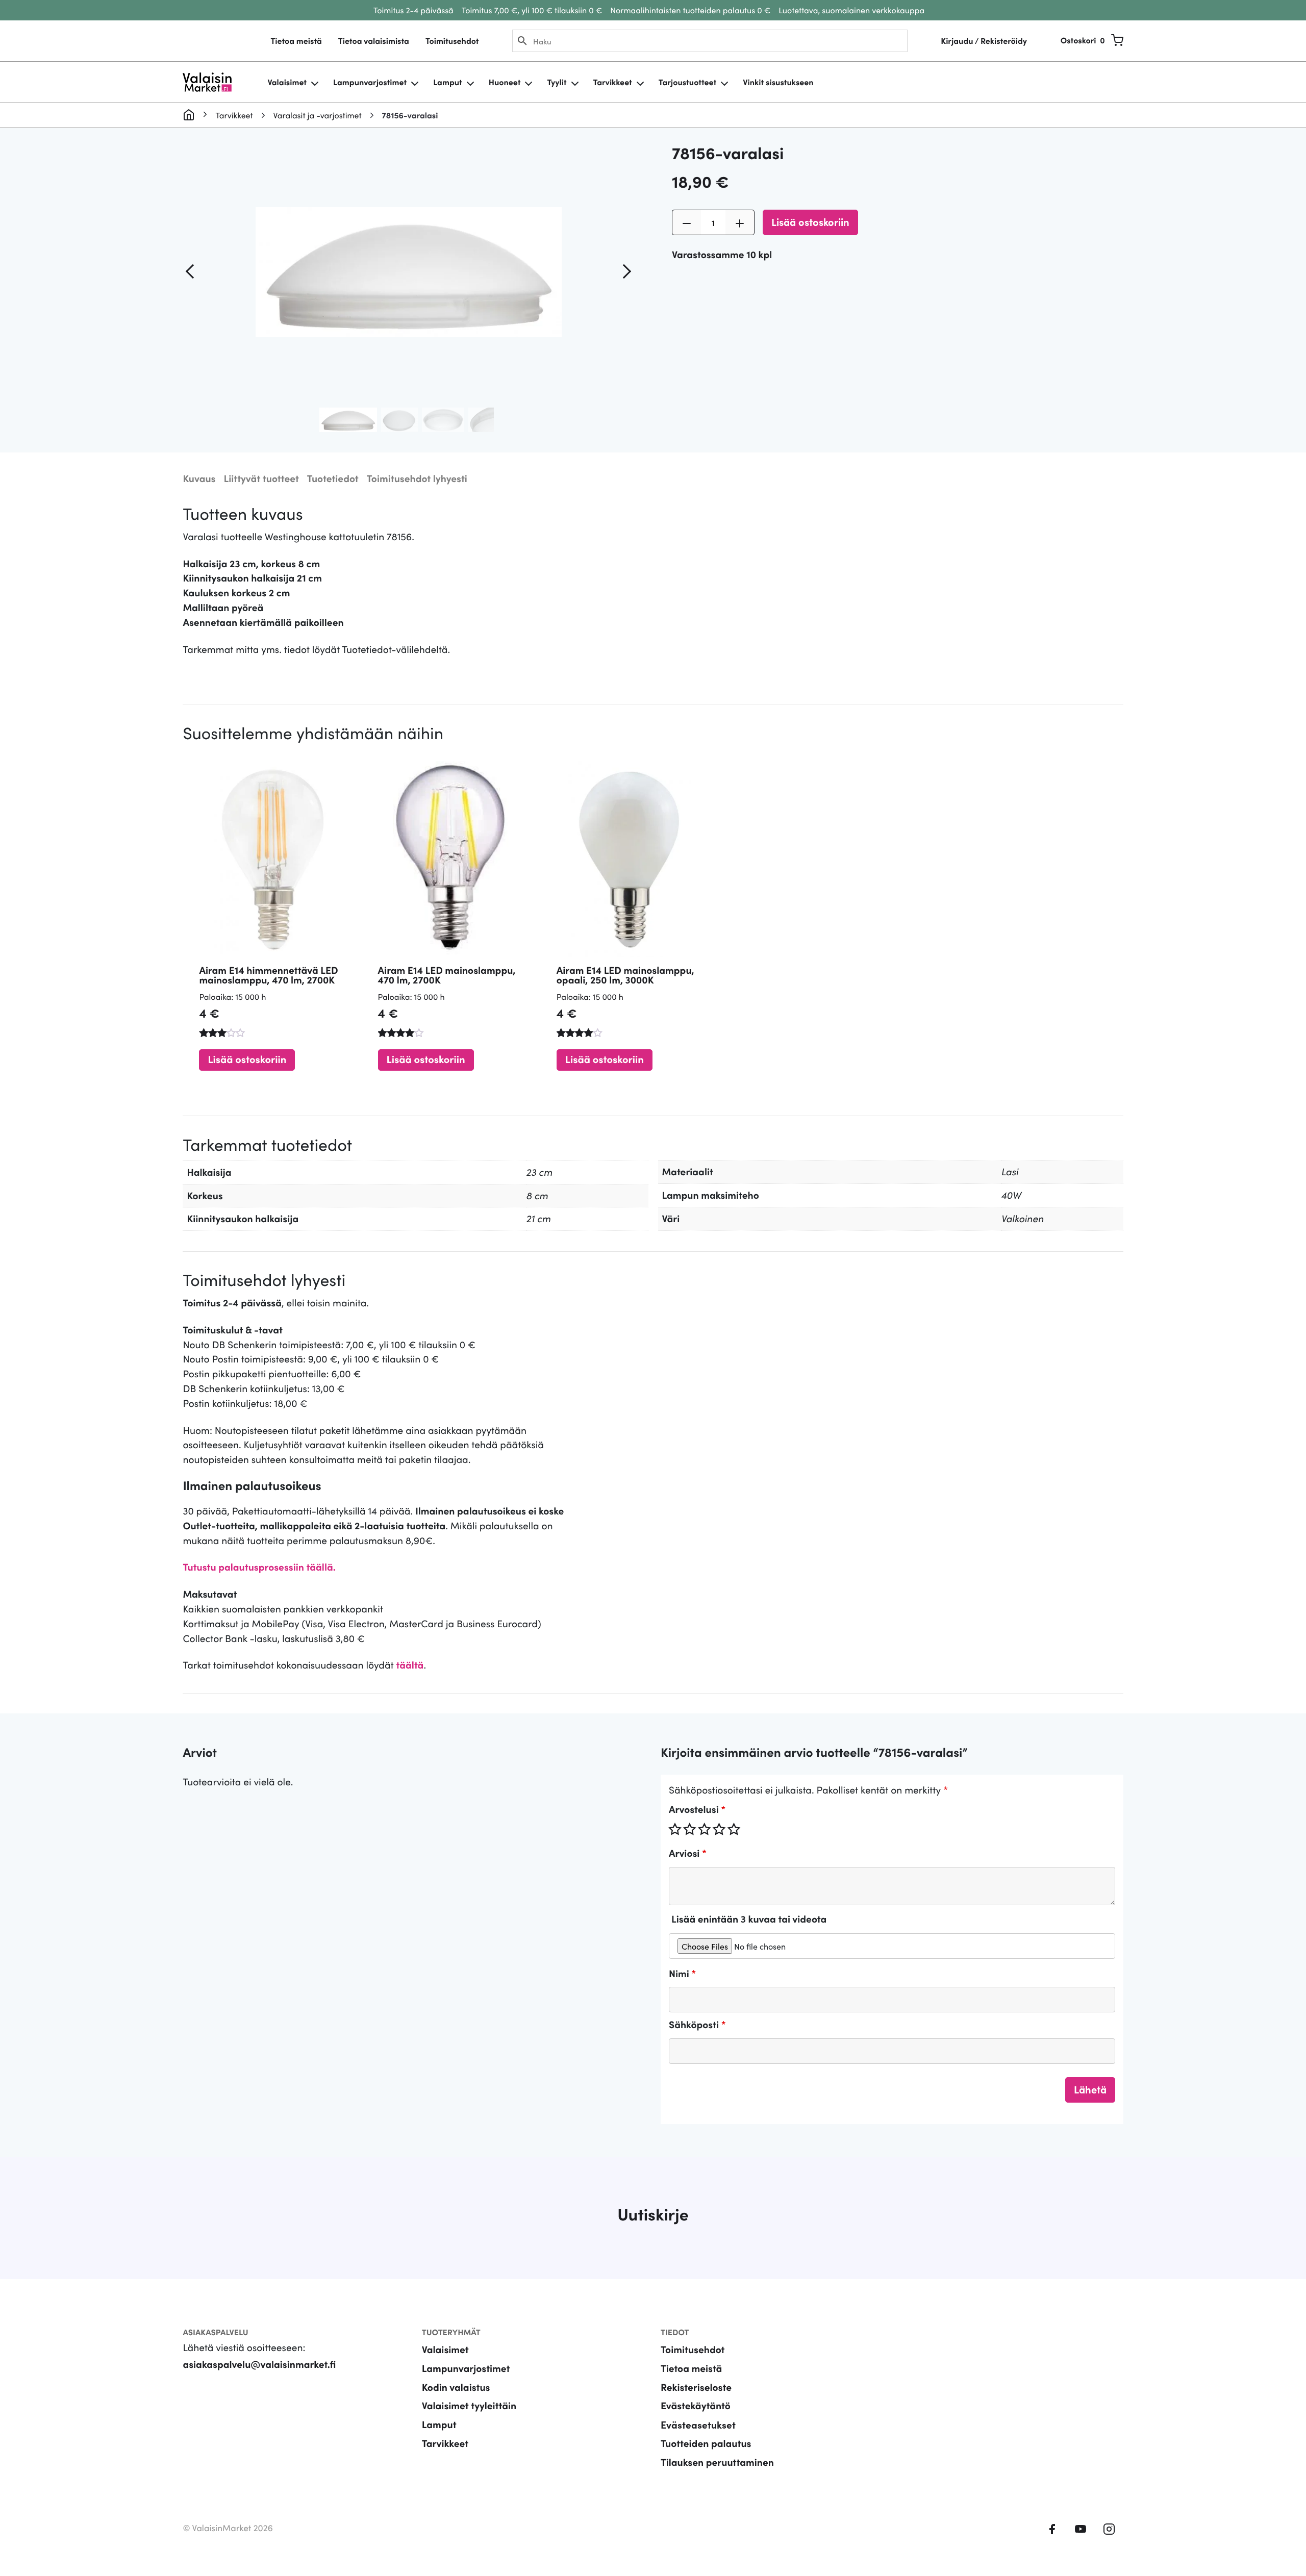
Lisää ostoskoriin (810, 221)
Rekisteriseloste (696, 2387)
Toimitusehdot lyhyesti (417, 478)
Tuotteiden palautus (706, 2443)
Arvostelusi (697, 1809)
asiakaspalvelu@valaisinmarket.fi (259, 2364)
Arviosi (688, 1853)
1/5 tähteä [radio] (675, 1829)
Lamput (448, 82)
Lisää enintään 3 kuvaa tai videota (749, 1919)
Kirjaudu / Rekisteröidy (984, 41)
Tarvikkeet (613, 82)
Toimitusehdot (452, 41)
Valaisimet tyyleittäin (469, 2405)
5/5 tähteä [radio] (734, 1829)
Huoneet (505, 82)
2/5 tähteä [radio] (690, 1829)
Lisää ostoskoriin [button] (247, 1059)
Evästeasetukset (698, 2424)
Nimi (682, 1973)
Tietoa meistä (296, 41)
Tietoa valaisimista (374, 41)
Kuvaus (199, 478)
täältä (410, 1665)
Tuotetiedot (333, 478)
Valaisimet (287, 82)
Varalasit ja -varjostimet (318, 115)
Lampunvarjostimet (370, 82)
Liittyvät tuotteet (261, 478)
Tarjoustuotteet (687, 82)
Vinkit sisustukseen (778, 82)
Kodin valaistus (456, 2387)
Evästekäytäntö (696, 2405)
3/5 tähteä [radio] (705, 1829)
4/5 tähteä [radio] (719, 1829)
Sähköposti (697, 2024)
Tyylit (557, 82)
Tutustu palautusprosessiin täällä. (259, 1567)
